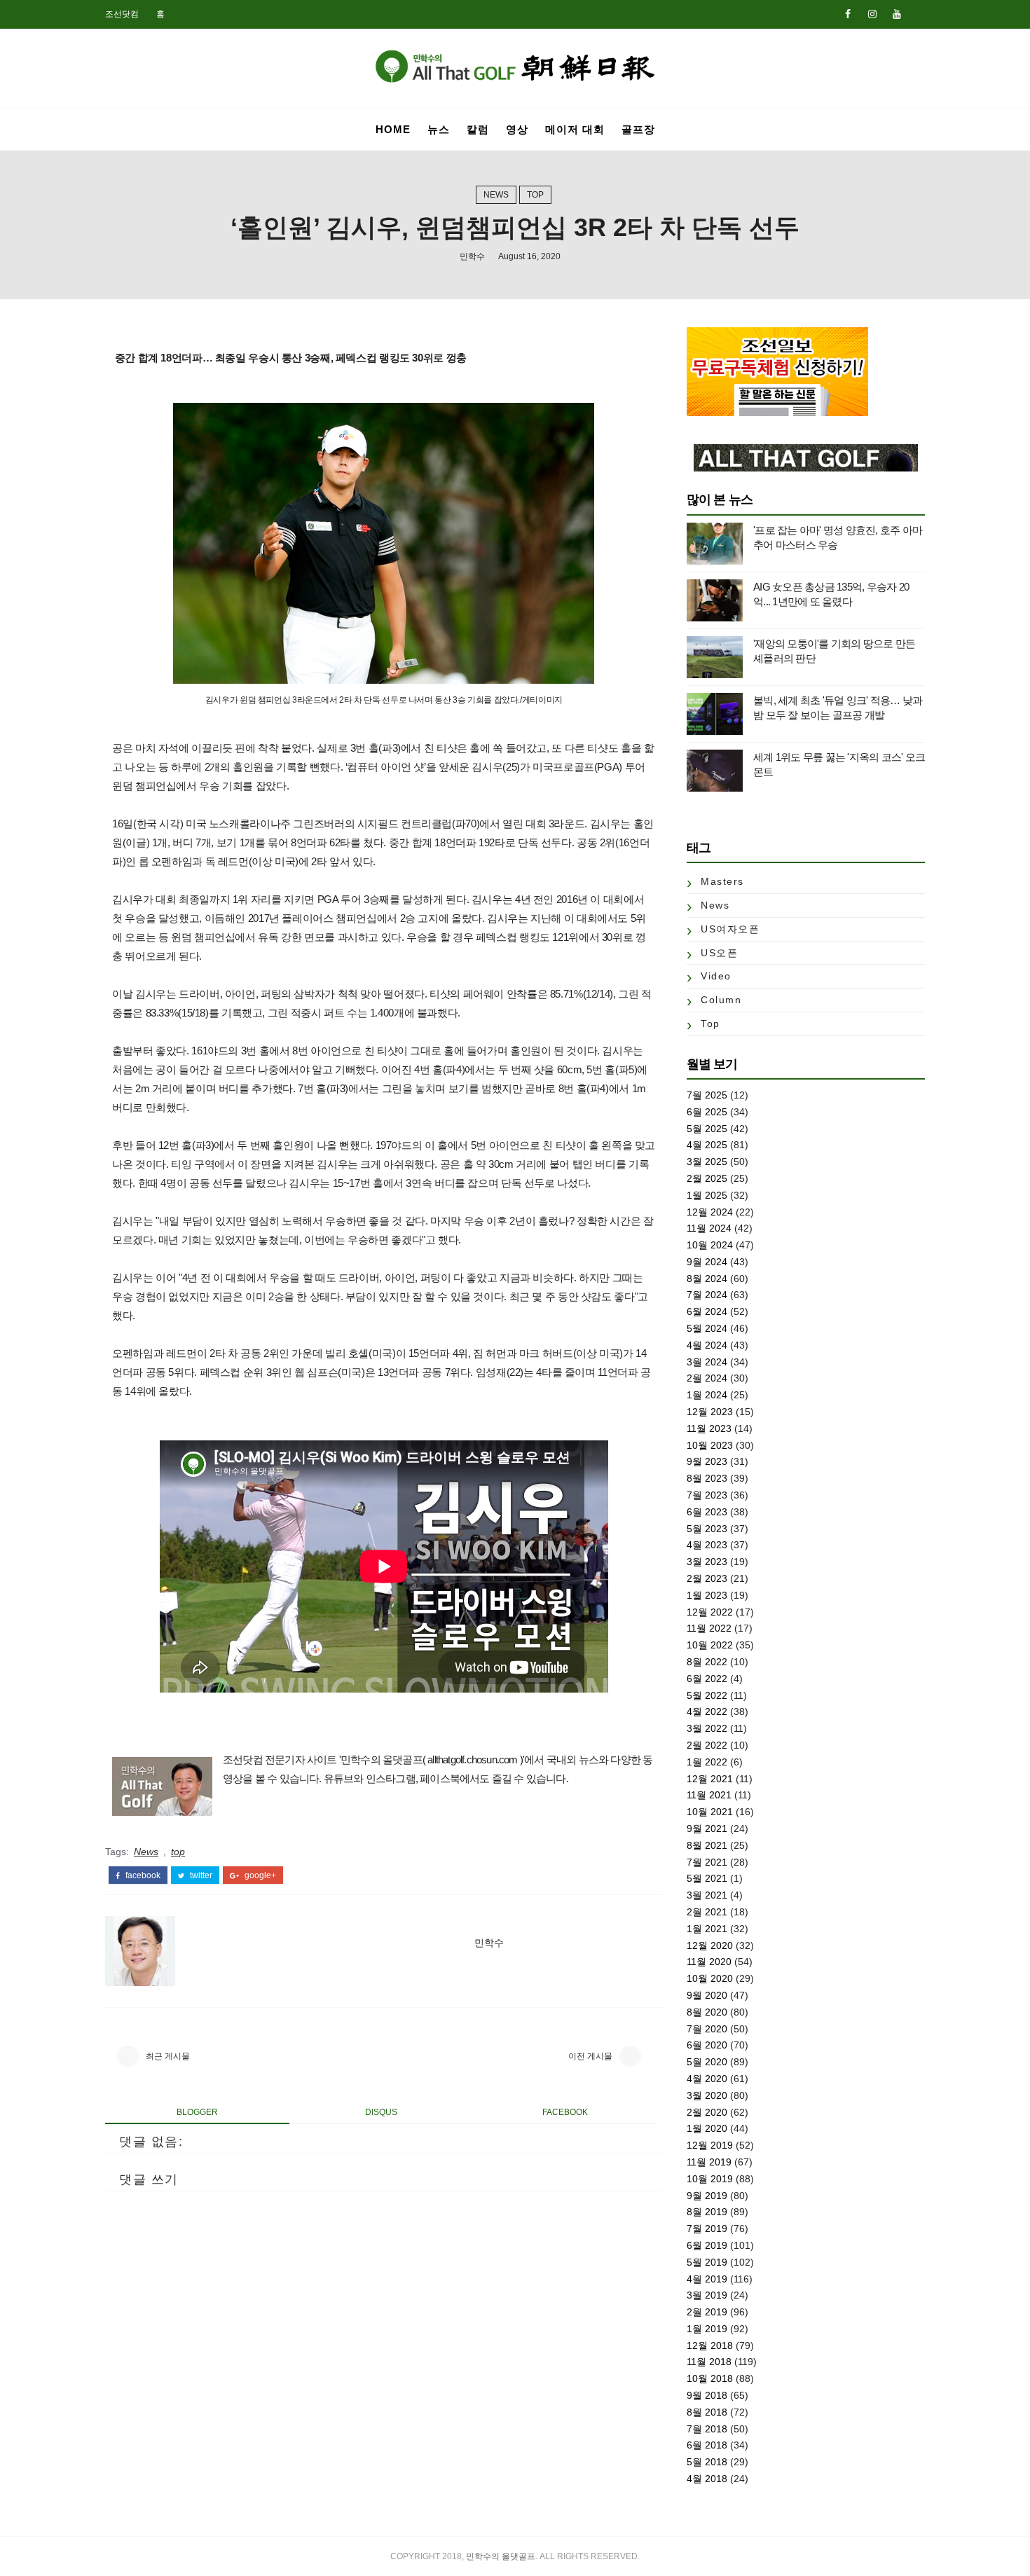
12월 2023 (710, 1412)
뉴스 (439, 129)
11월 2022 (709, 1628)
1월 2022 (707, 1762)
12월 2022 (710, 1612)
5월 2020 (707, 2062)
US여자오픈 (730, 929)
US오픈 (719, 953)
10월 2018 (710, 2378)
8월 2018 (707, 2412)
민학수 (472, 256)
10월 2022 (710, 1645)
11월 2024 (709, 1228)
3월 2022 (707, 1728)
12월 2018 (710, 2346)
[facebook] (848, 14)
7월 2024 (707, 1295)
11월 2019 (709, 2162)
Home (393, 129)
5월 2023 (707, 1529)
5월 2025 (707, 1129)
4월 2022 (707, 1711)
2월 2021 (707, 1912)
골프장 (638, 129)
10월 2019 (710, 2179)
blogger (197, 2112)
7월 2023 (707, 1495)
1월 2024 (707, 1395)
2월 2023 (707, 1578)
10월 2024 (710, 1245)
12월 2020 (710, 1945)
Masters (722, 881)
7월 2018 (707, 2429)
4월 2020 (707, 2079)
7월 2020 (707, 2029)
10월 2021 (710, 1812)
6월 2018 (707, 2445)
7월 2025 (707, 1095)
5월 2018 (707, 2462)
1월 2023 (707, 1595)
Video (716, 976)
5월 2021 (707, 1878)
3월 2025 (707, 1162)
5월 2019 (707, 2262)
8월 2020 (707, 2012)
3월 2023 (707, 1562)
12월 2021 (710, 1779)
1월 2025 (707, 1195)
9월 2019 (707, 2196)
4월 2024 (707, 1345)
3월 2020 (707, 2095)
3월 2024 (707, 1362)
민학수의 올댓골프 (501, 2556)
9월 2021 (707, 1828)
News (496, 195)
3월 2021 (707, 1895)
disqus (381, 2112)
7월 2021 (707, 1862)
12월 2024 (710, 1212)
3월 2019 (707, 2295)
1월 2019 (707, 2329)
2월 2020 (707, 2112)
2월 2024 (707, 1378)
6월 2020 (707, 2045)
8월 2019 (707, 2212)
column (721, 1000)
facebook (142, 1875)
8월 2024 (707, 1279)
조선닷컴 (122, 14)
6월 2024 (707, 1311)
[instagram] (872, 14)
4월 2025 (707, 1145)
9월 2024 (707, 1262)
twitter (200, 1875)
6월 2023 (707, 1512)
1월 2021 (707, 1929)
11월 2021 (709, 1795)
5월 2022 (707, 1695)
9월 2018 (707, 2395)
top (535, 195)
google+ (259, 1875)
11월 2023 (709, 1428)
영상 (517, 129)
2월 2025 (707, 1178)
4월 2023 (707, 1545)
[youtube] (897, 14)
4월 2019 (707, 2279)
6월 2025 (707, 1112)
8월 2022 (707, 1662)
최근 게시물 (168, 2056)
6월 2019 (707, 2245)
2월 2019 (707, 2312)
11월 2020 (709, 1962)
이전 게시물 (590, 2056)
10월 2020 (710, 1978)
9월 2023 (707, 1461)
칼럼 (478, 129)
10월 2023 (710, 1445)
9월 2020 (707, 1995)
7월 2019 (707, 2229)
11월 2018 (709, 2362)
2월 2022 (707, 1745)
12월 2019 (710, 2145)
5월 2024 (707, 1328)
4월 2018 (707, 2479)
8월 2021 (707, 1845)
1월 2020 (707, 2128)
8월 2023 (707, 1478)
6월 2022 (707, 1679)
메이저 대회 (575, 129)
